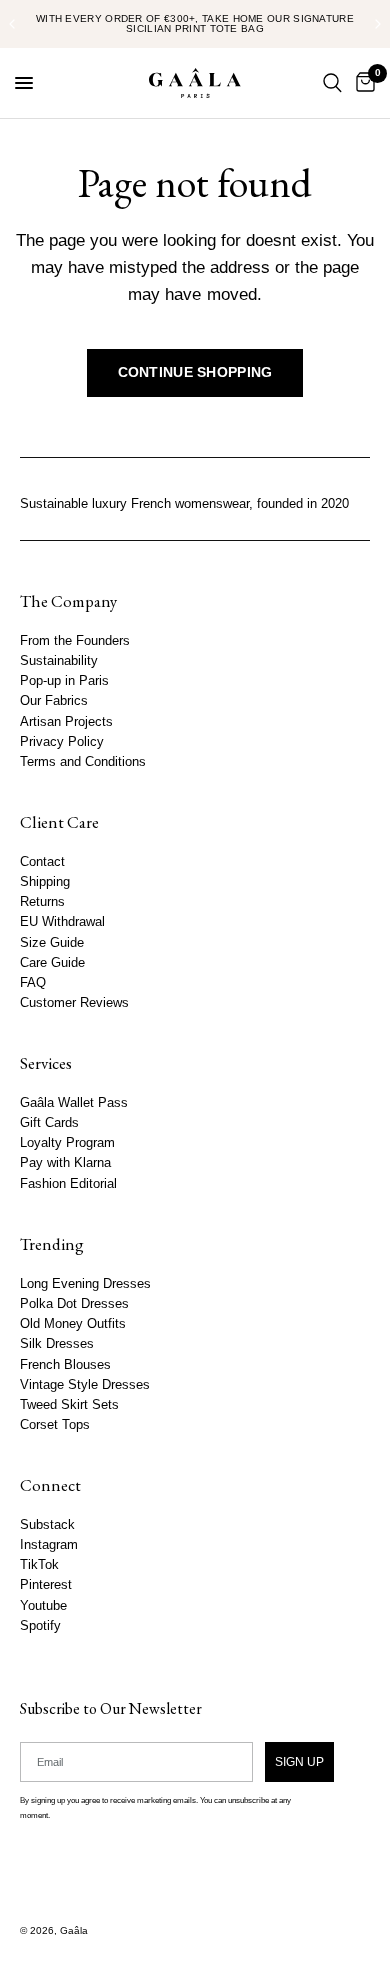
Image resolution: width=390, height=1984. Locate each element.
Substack (47, 1525)
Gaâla (74, 1930)
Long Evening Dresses (85, 1284)
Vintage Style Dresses (85, 1385)
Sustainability (59, 661)
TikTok (39, 1565)
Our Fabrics (54, 702)
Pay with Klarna (65, 1164)
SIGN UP (299, 1762)
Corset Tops (55, 1425)
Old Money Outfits (73, 1324)
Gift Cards (49, 1123)
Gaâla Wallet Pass (74, 1103)
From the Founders (75, 641)
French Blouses (65, 1365)
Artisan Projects (66, 722)
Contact (42, 862)
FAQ (33, 983)
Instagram (49, 1545)
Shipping (45, 882)
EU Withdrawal (62, 923)
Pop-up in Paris (64, 681)
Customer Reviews (74, 1003)
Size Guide (52, 943)
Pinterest (46, 1586)
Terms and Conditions (83, 762)
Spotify (40, 1626)
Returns (42, 902)
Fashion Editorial (68, 1184)
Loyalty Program (67, 1144)
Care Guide (52, 963)
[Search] (332, 83)
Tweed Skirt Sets (69, 1405)
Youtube (43, 1606)
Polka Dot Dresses (74, 1304)
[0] (362, 83)
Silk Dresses (57, 1344)
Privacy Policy (62, 742)
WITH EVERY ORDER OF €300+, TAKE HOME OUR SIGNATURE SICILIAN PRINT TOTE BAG (195, 23)
